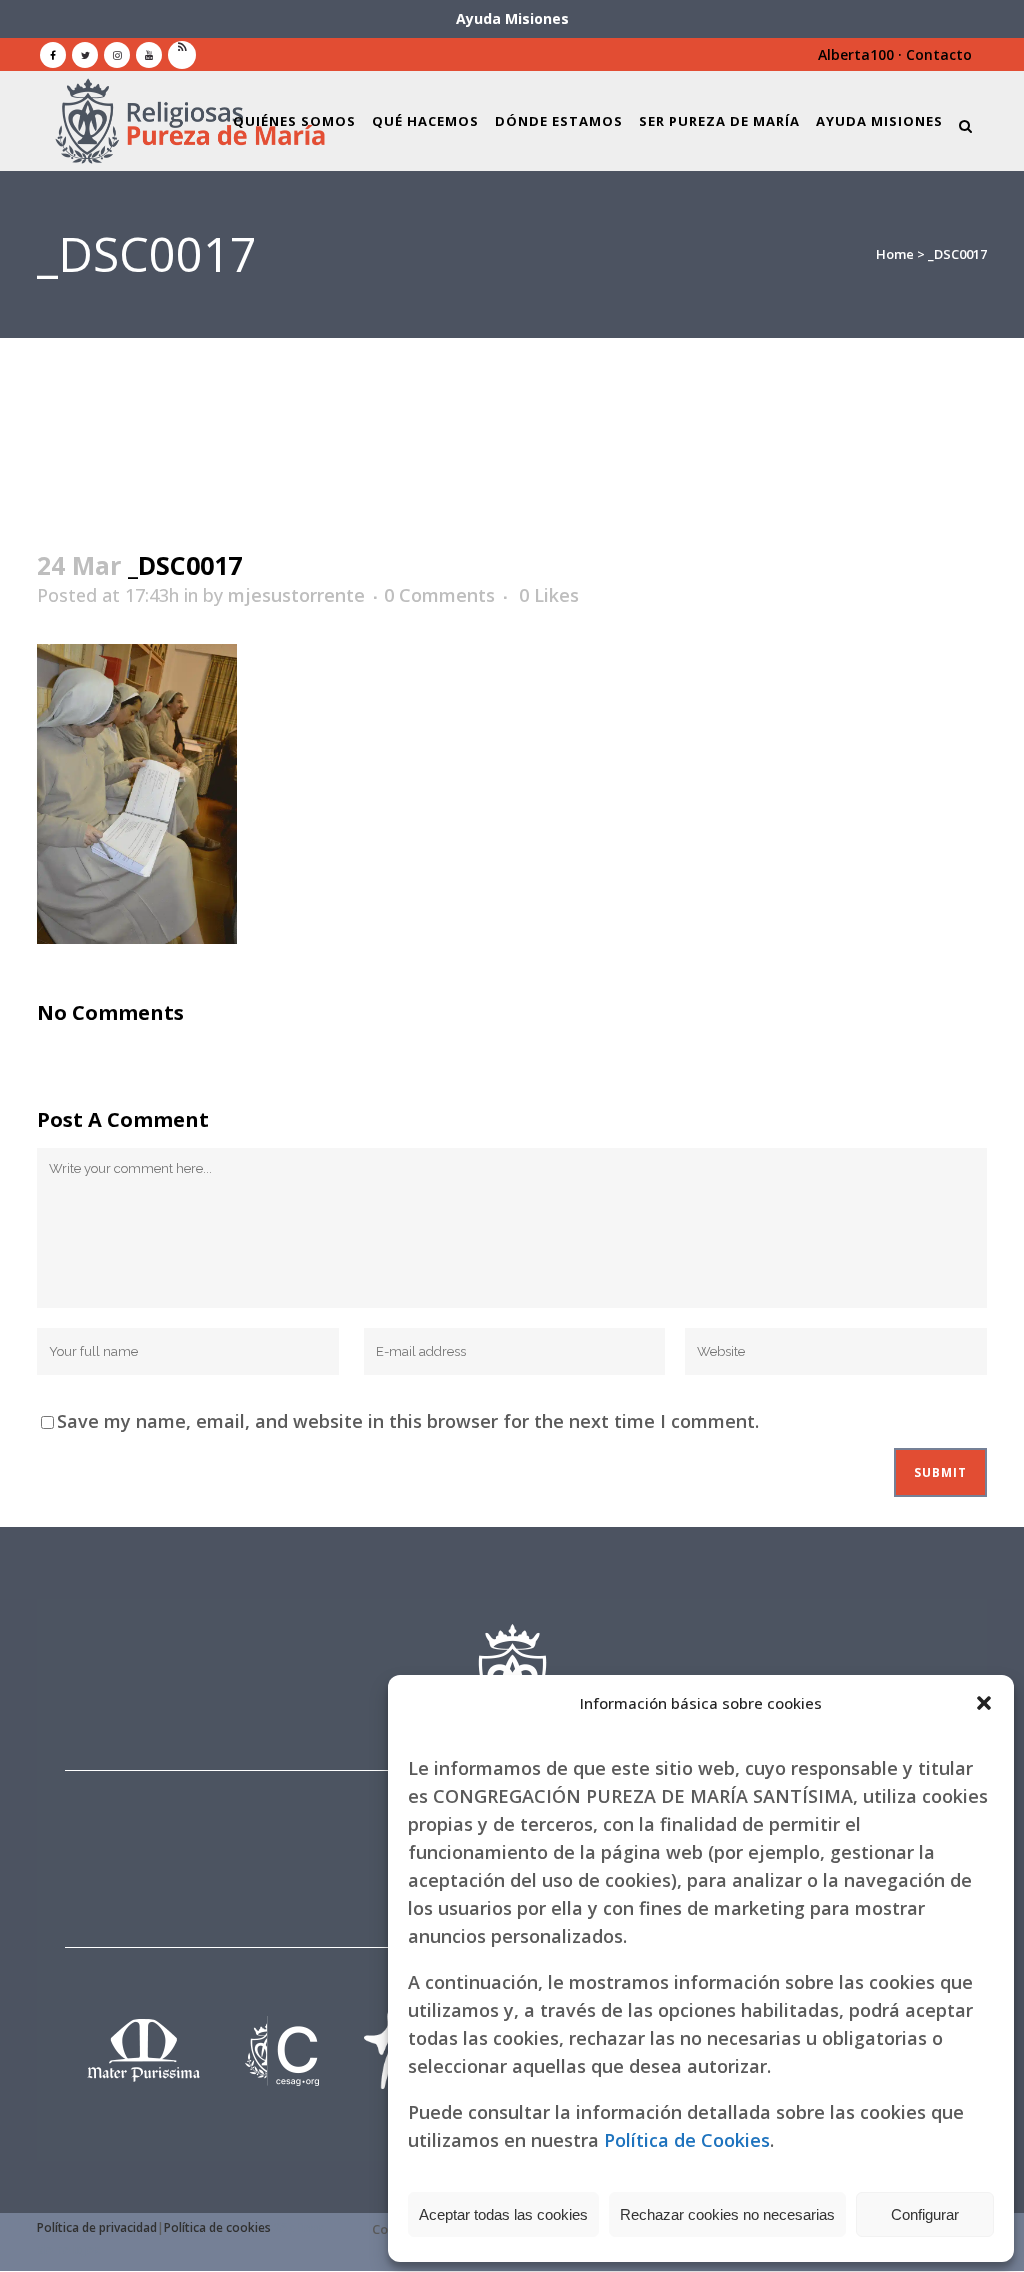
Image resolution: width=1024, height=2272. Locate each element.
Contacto (939, 54)
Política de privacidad (97, 2227)
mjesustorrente (296, 595)
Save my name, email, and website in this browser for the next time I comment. (408, 1421)
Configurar (925, 2214)
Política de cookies (217, 2227)
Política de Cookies (687, 2140)
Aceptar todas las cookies (503, 2214)
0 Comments (439, 595)
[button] (984, 1703)
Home (895, 254)
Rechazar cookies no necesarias (727, 2214)
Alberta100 (856, 54)
